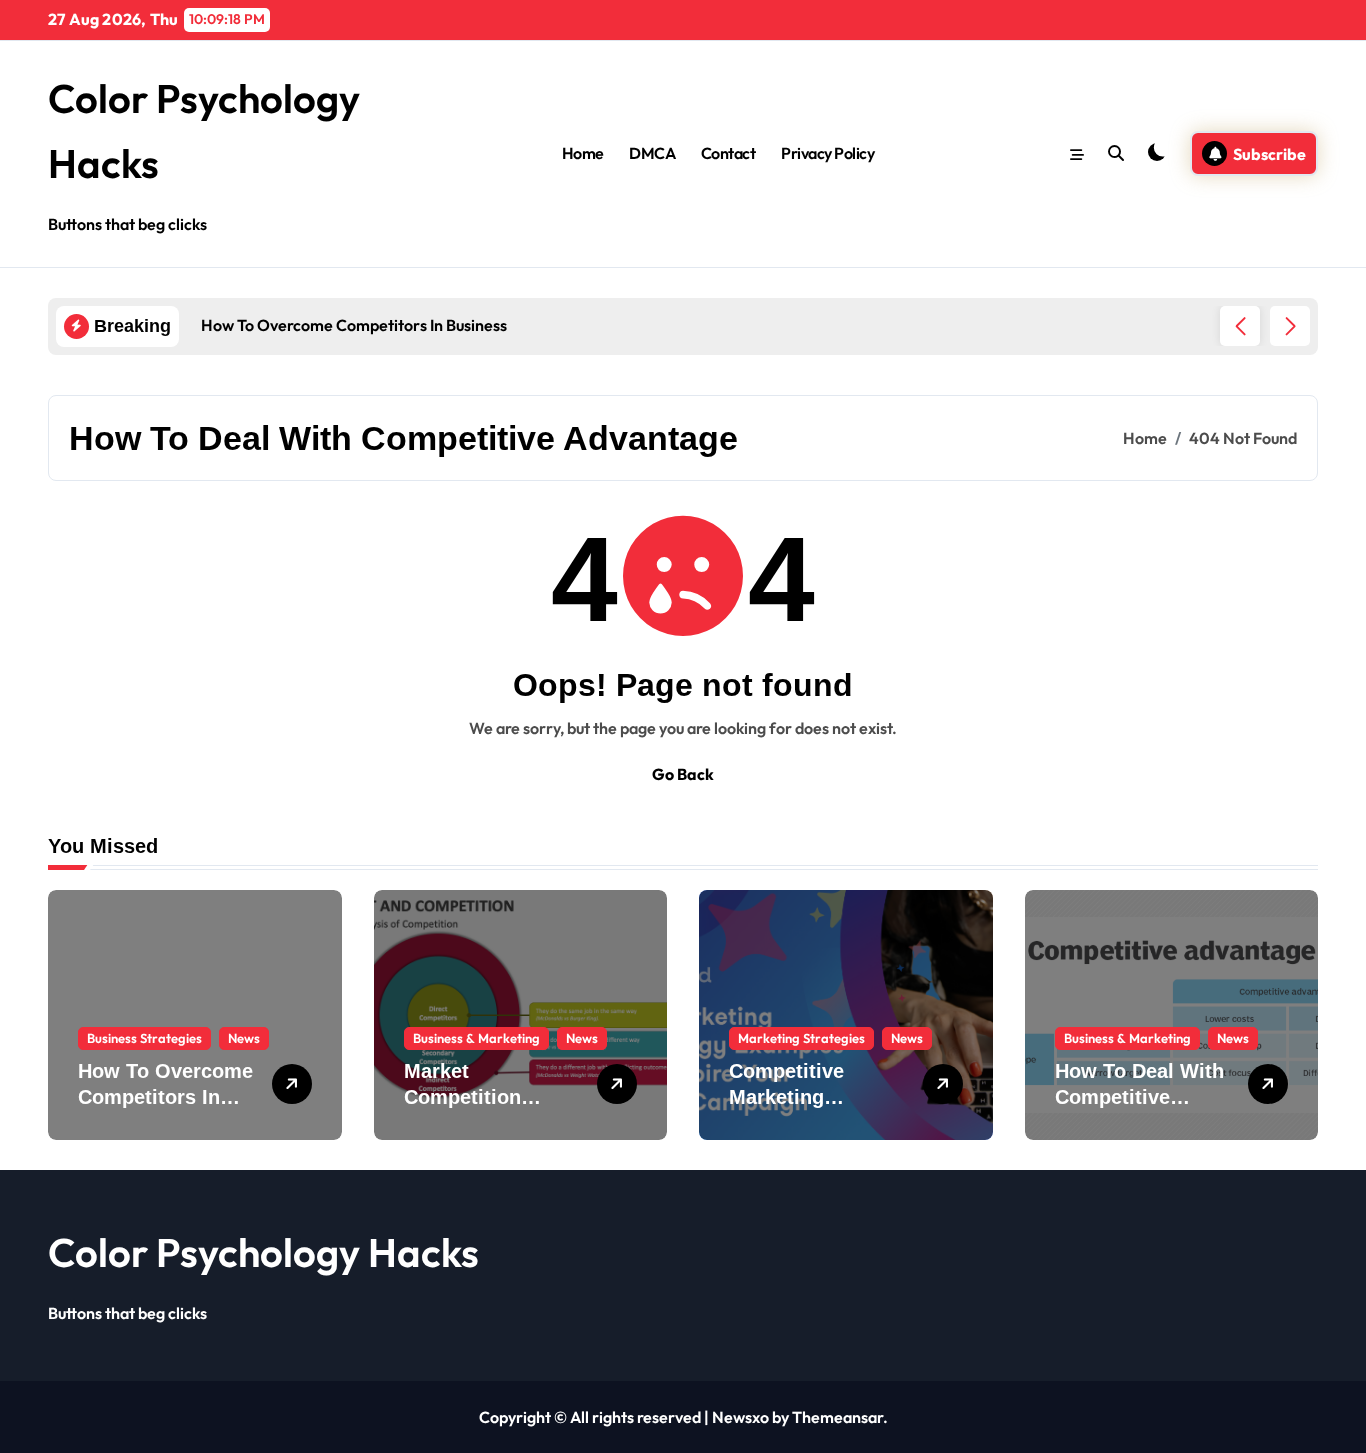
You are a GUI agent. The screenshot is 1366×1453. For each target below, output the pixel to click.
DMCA (652, 153)
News (244, 1038)
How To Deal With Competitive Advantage (1139, 1097)
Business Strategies (144, 1038)
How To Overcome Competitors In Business (165, 1097)
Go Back (683, 774)
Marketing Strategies (801, 1038)
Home (583, 153)
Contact (728, 153)
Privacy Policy (827, 153)
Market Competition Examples (462, 1097)
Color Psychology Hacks (263, 1252)
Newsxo (740, 1417)
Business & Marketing (476, 1038)
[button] (1290, 326)
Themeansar (837, 1417)
